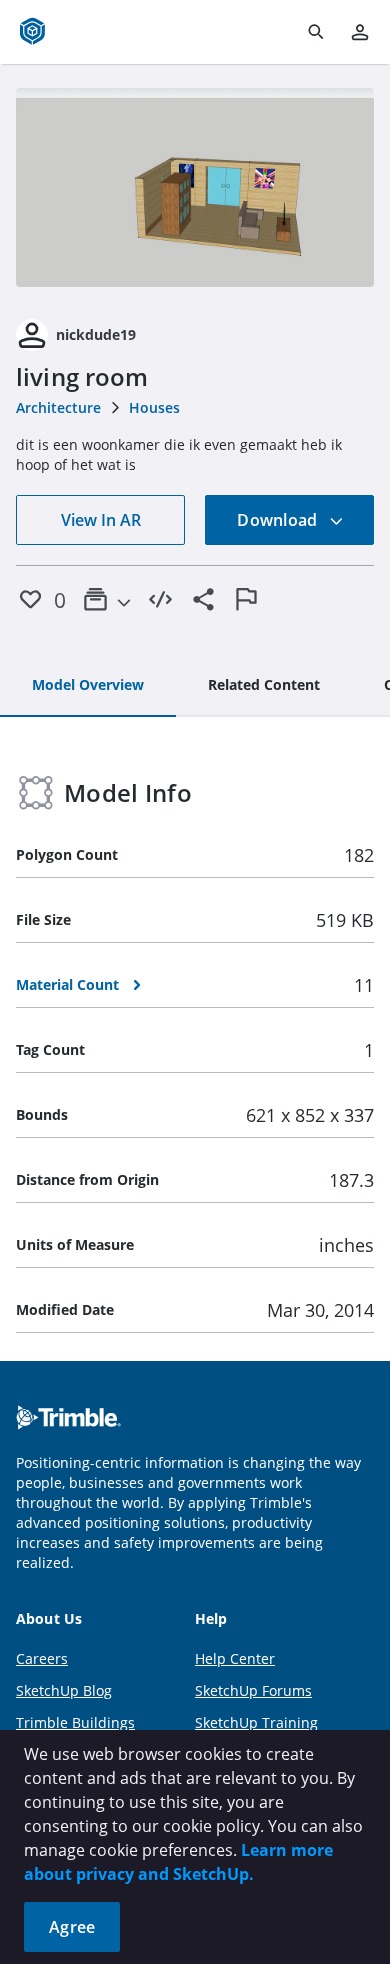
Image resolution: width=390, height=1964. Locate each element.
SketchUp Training (256, 1722)
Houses (154, 407)
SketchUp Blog (64, 1690)
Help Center (235, 1658)
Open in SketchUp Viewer (195, 187)
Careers (42, 1658)
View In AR (101, 520)
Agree (72, 1927)
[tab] (88, 686)
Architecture (58, 407)
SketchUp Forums (253, 1690)
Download (279, 520)
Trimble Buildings (75, 1722)
